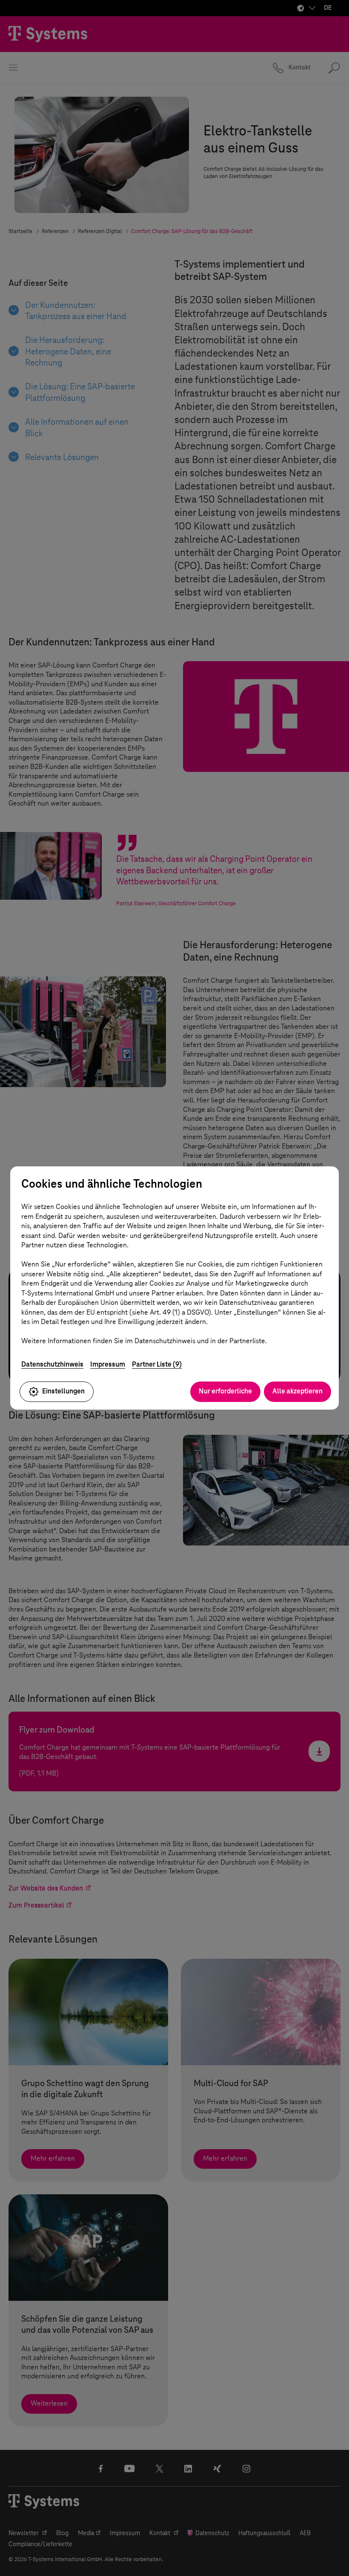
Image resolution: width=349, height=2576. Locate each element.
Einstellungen (63, 1391)
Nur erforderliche (225, 1391)
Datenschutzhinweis (52, 1364)
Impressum (108, 1364)
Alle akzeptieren (298, 1391)
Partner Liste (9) (157, 1364)
